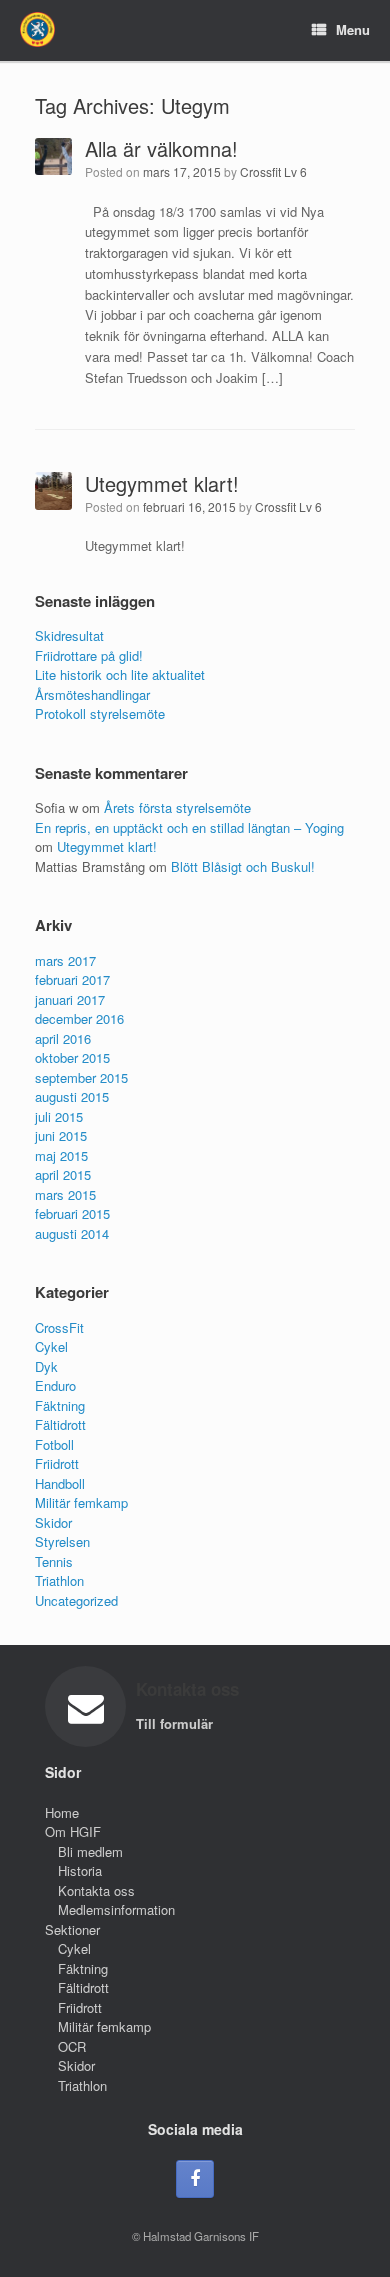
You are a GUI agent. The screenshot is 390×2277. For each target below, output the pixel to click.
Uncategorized (76, 1600)
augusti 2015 (72, 1096)
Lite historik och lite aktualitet (120, 674)
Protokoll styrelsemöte (100, 713)
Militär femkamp (81, 1502)
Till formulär (176, 1723)
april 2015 (63, 1174)
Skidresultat (69, 635)
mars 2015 (65, 1194)
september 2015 (81, 1077)
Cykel (51, 1346)
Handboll (60, 1483)
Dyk (46, 1366)
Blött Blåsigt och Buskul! (243, 866)
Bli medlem (90, 1851)
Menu (353, 29)
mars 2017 (65, 960)
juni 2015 (61, 1135)
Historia (80, 1870)
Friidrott (57, 1463)
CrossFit (59, 1327)
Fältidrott (60, 1424)
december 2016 (79, 1018)
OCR (72, 2046)
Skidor (53, 1522)
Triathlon (59, 1580)
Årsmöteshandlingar (92, 694)
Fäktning (60, 1405)
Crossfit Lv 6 (273, 171)
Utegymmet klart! (162, 483)
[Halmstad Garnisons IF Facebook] (195, 2179)
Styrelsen (62, 1541)
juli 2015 (59, 1116)
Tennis (54, 1561)
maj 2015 (61, 1155)
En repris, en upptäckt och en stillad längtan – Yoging (189, 827)
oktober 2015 (72, 1057)
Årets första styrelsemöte (177, 807)
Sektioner (72, 1929)
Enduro (55, 1385)
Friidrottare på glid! (89, 655)
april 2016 (63, 1038)
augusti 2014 (72, 1233)
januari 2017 (70, 999)
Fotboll (54, 1444)
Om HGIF (73, 1831)
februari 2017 (72, 979)
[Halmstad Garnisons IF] (37, 29)
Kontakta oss (96, 1890)
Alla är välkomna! (161, 148)
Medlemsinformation (116, 1909)
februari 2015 (72, 1213)
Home (62, 1812)
